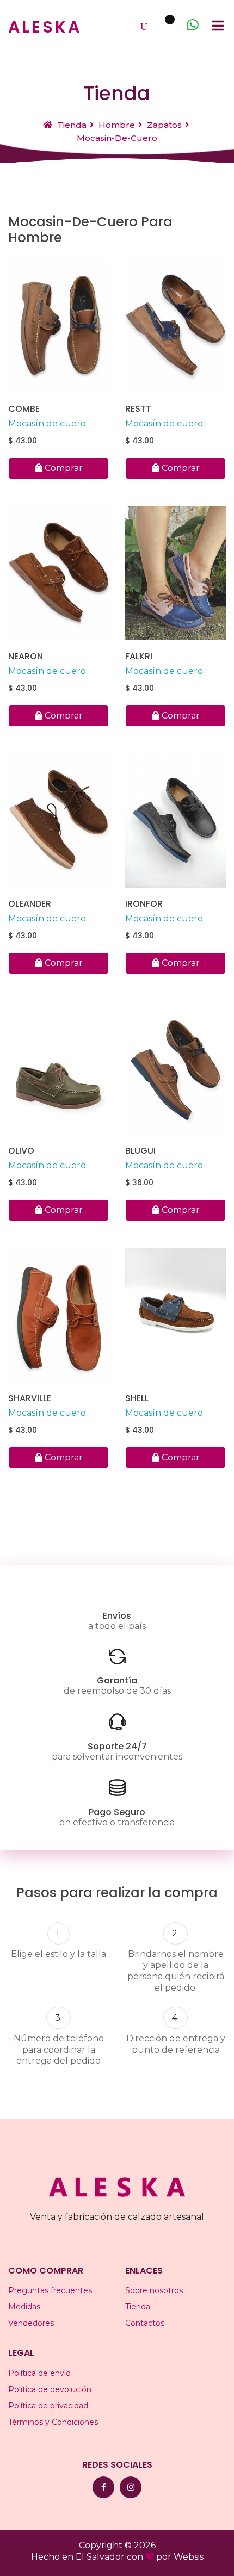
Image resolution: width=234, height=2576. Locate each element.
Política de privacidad (48, 2406)
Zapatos (164, 125)
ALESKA (45, 27)
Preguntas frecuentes (50, 2290)
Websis (189, 2557)
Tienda (71, 125)
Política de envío (39, 2373)
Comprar (63, 468)
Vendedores (31, 2323)
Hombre (117, 125)
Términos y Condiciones (53, 2422)
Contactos (145, 2323)
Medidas (24, 2307)
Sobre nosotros (154, 2290)
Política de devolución (50, 2389)
